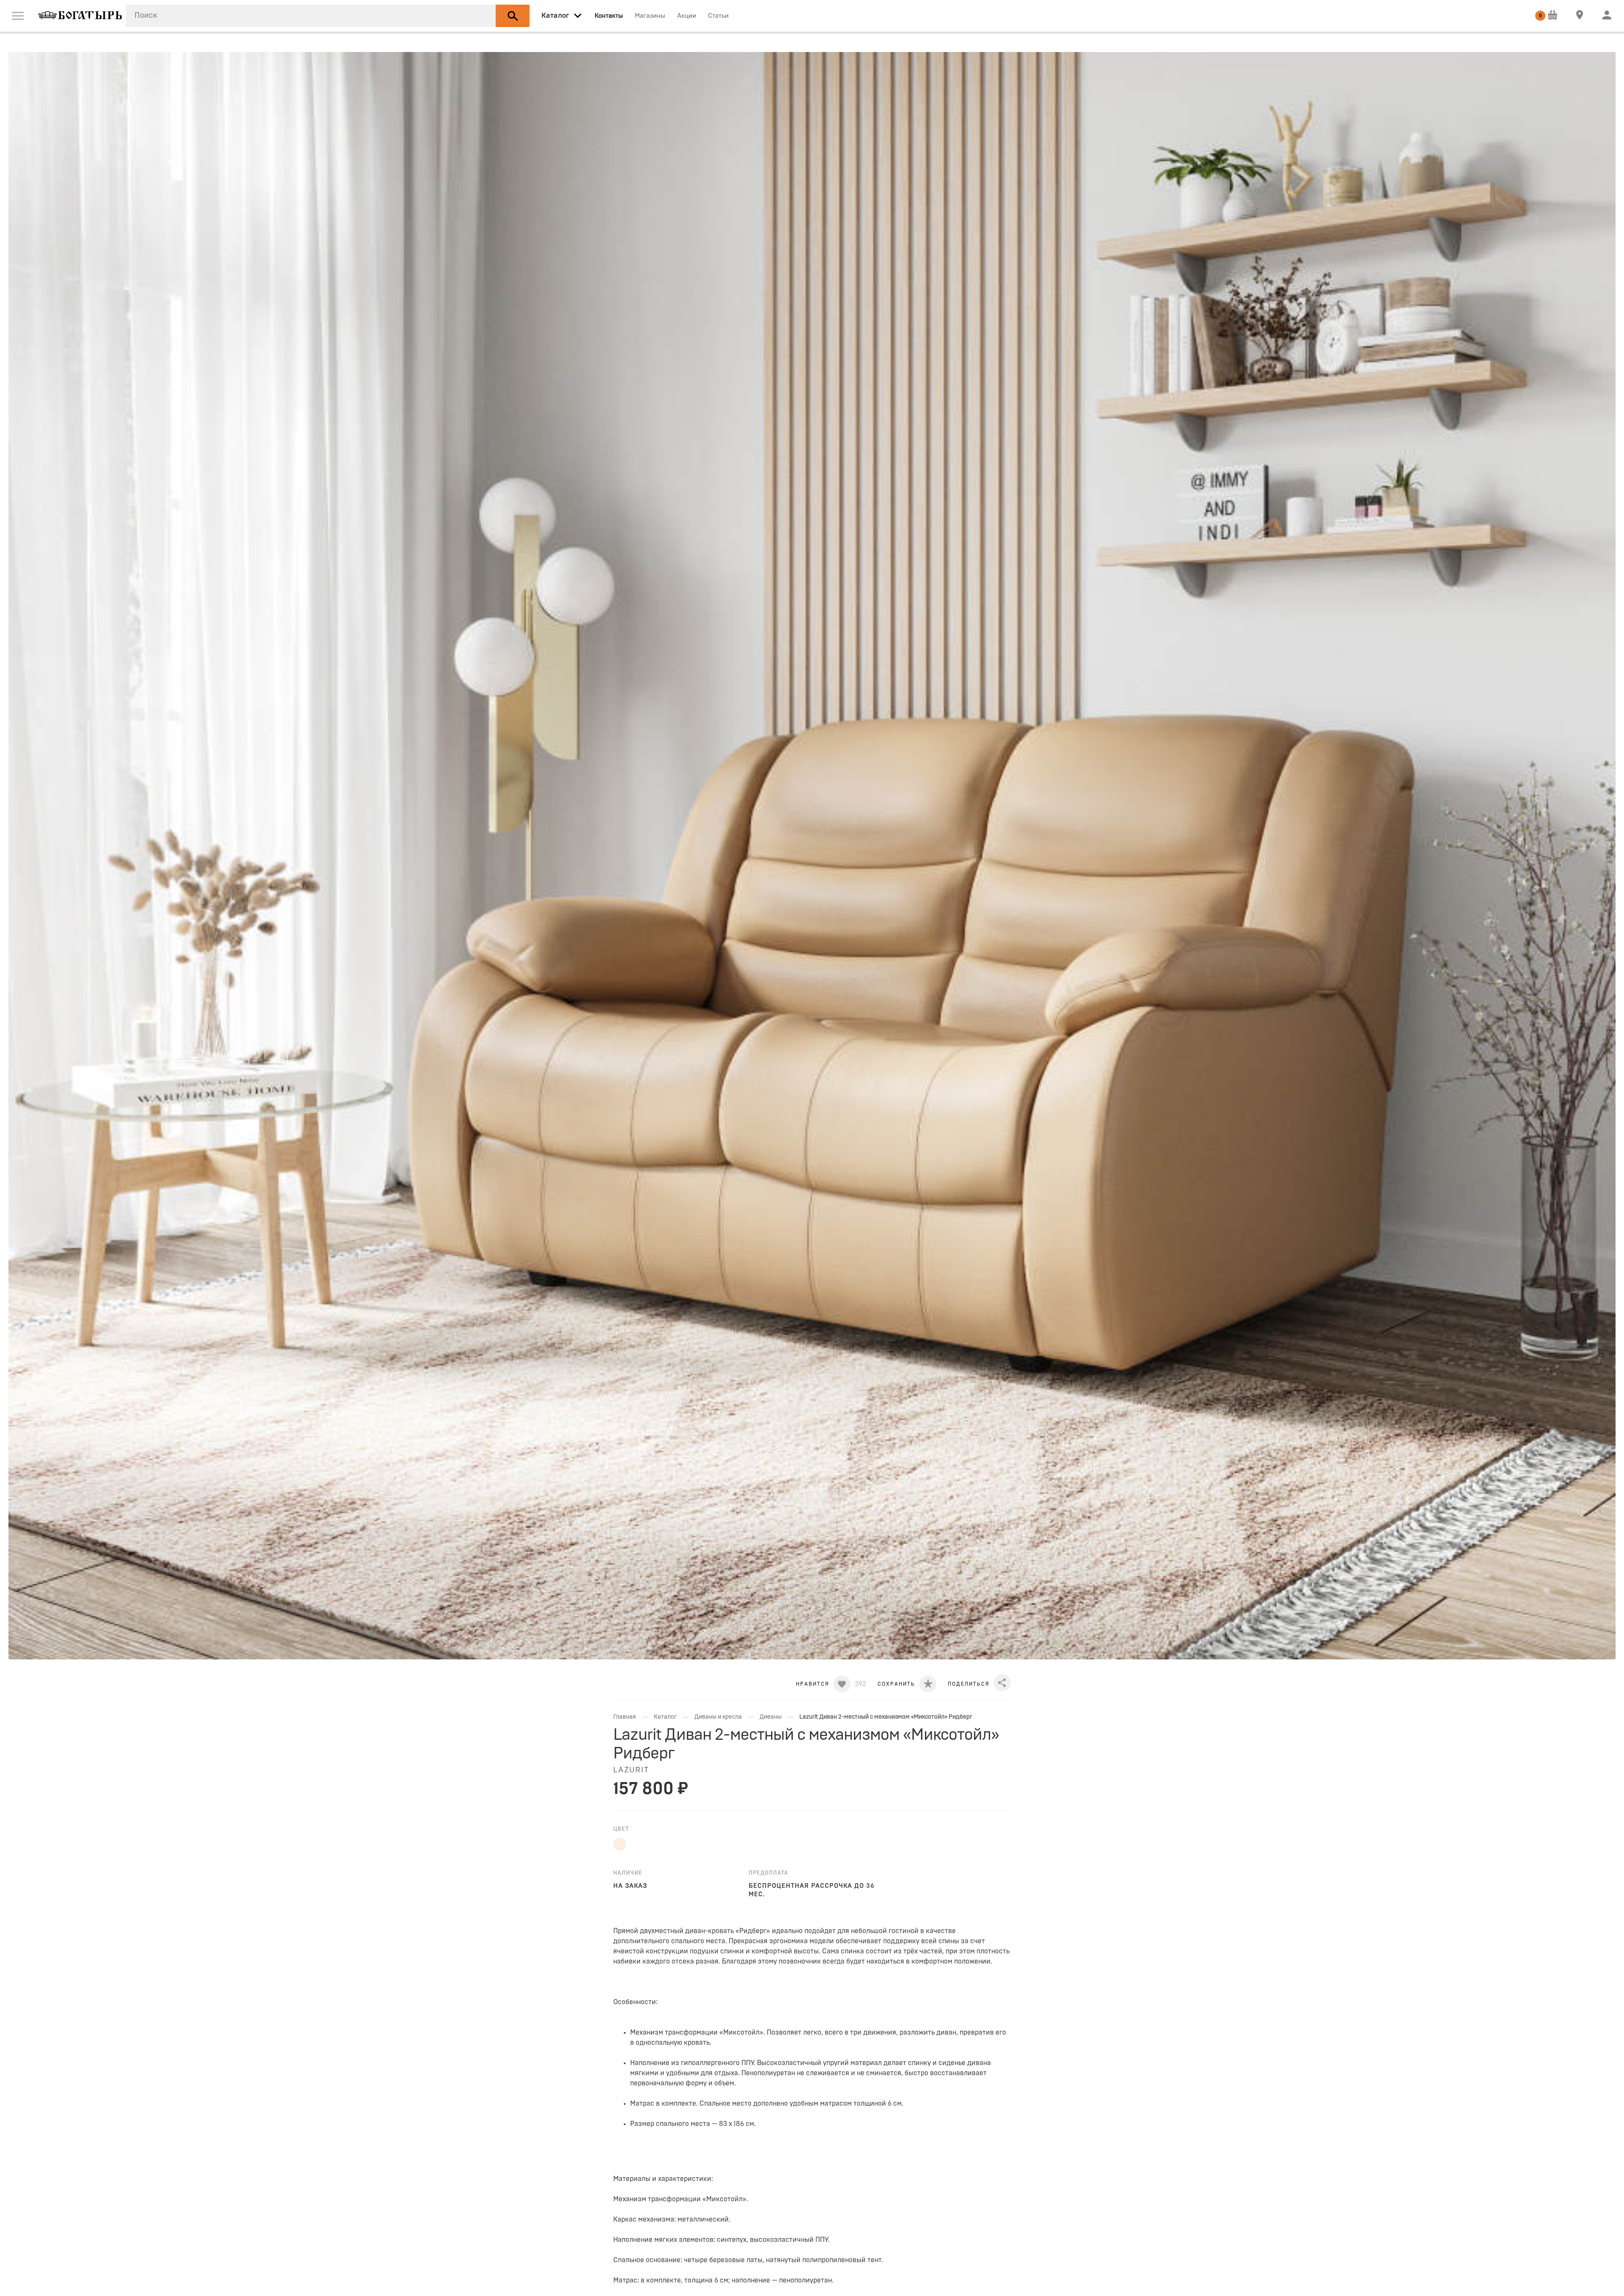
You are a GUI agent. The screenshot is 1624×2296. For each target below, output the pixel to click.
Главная (625, 1717)
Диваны (771, 1717)
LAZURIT (631, 1770)
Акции (687, 16)
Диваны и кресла (718, 1717)
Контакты (609, 16)
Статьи (718, 16)
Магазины (650, 16)
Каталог (665, 1717)
